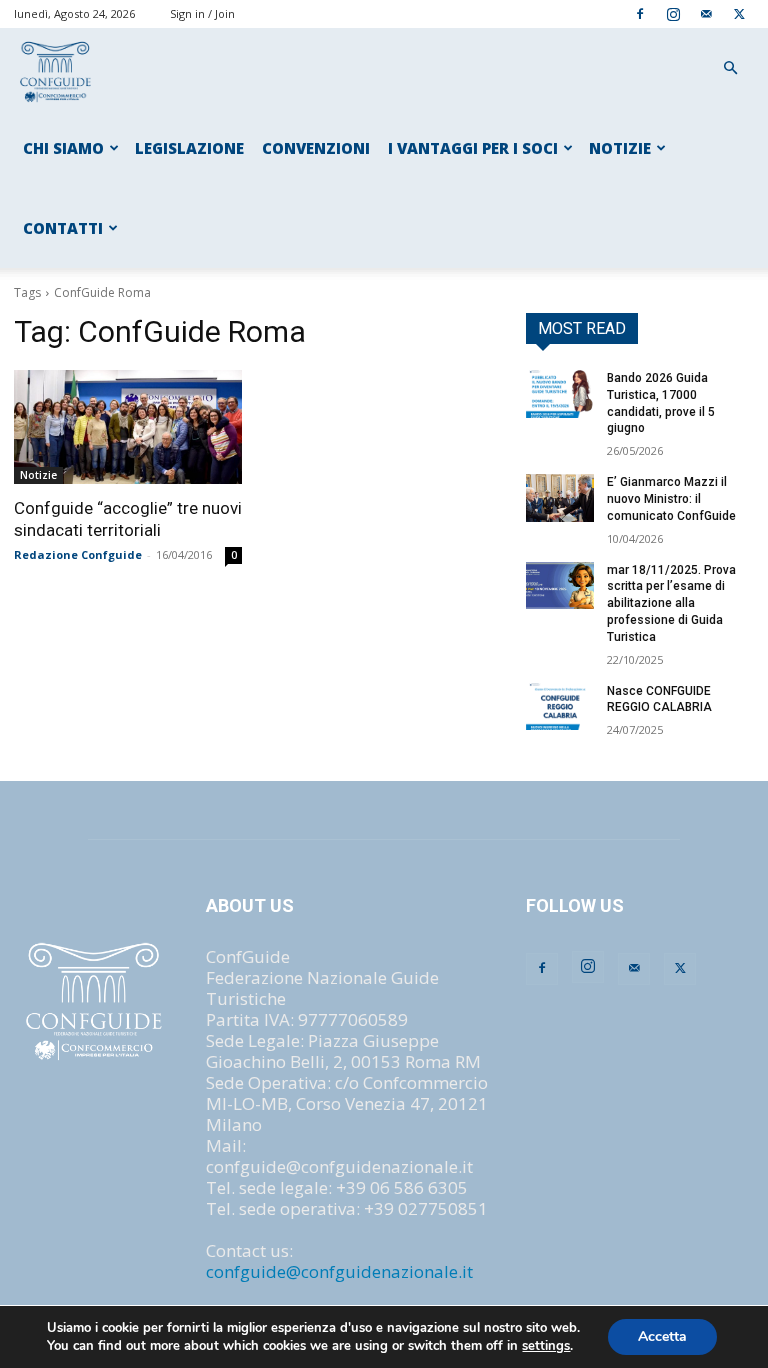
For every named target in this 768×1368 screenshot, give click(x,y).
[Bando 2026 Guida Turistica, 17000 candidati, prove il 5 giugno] (560, 394)
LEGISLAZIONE (189, 148)
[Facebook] (640, 13)
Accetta (662, 1336)
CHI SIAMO (63, 148)
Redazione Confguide (78, 554)
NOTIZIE (620, 148)
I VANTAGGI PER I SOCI (473, 148)
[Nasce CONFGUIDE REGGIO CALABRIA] (560, 707)
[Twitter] (739, 13)
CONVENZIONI (316, 148)
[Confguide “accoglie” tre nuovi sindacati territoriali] (128, 427)
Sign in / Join (202, 13)
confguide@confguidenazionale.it (339, 1271)
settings (546, 1346)
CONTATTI (63, 228)
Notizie (38, 475)
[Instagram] (673, 13)
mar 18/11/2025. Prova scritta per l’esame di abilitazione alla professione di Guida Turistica (671, 603)
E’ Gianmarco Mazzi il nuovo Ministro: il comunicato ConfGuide (671, 499)
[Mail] (706, 13)
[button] (730, 67)
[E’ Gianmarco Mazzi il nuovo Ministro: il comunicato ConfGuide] (560, 498)
